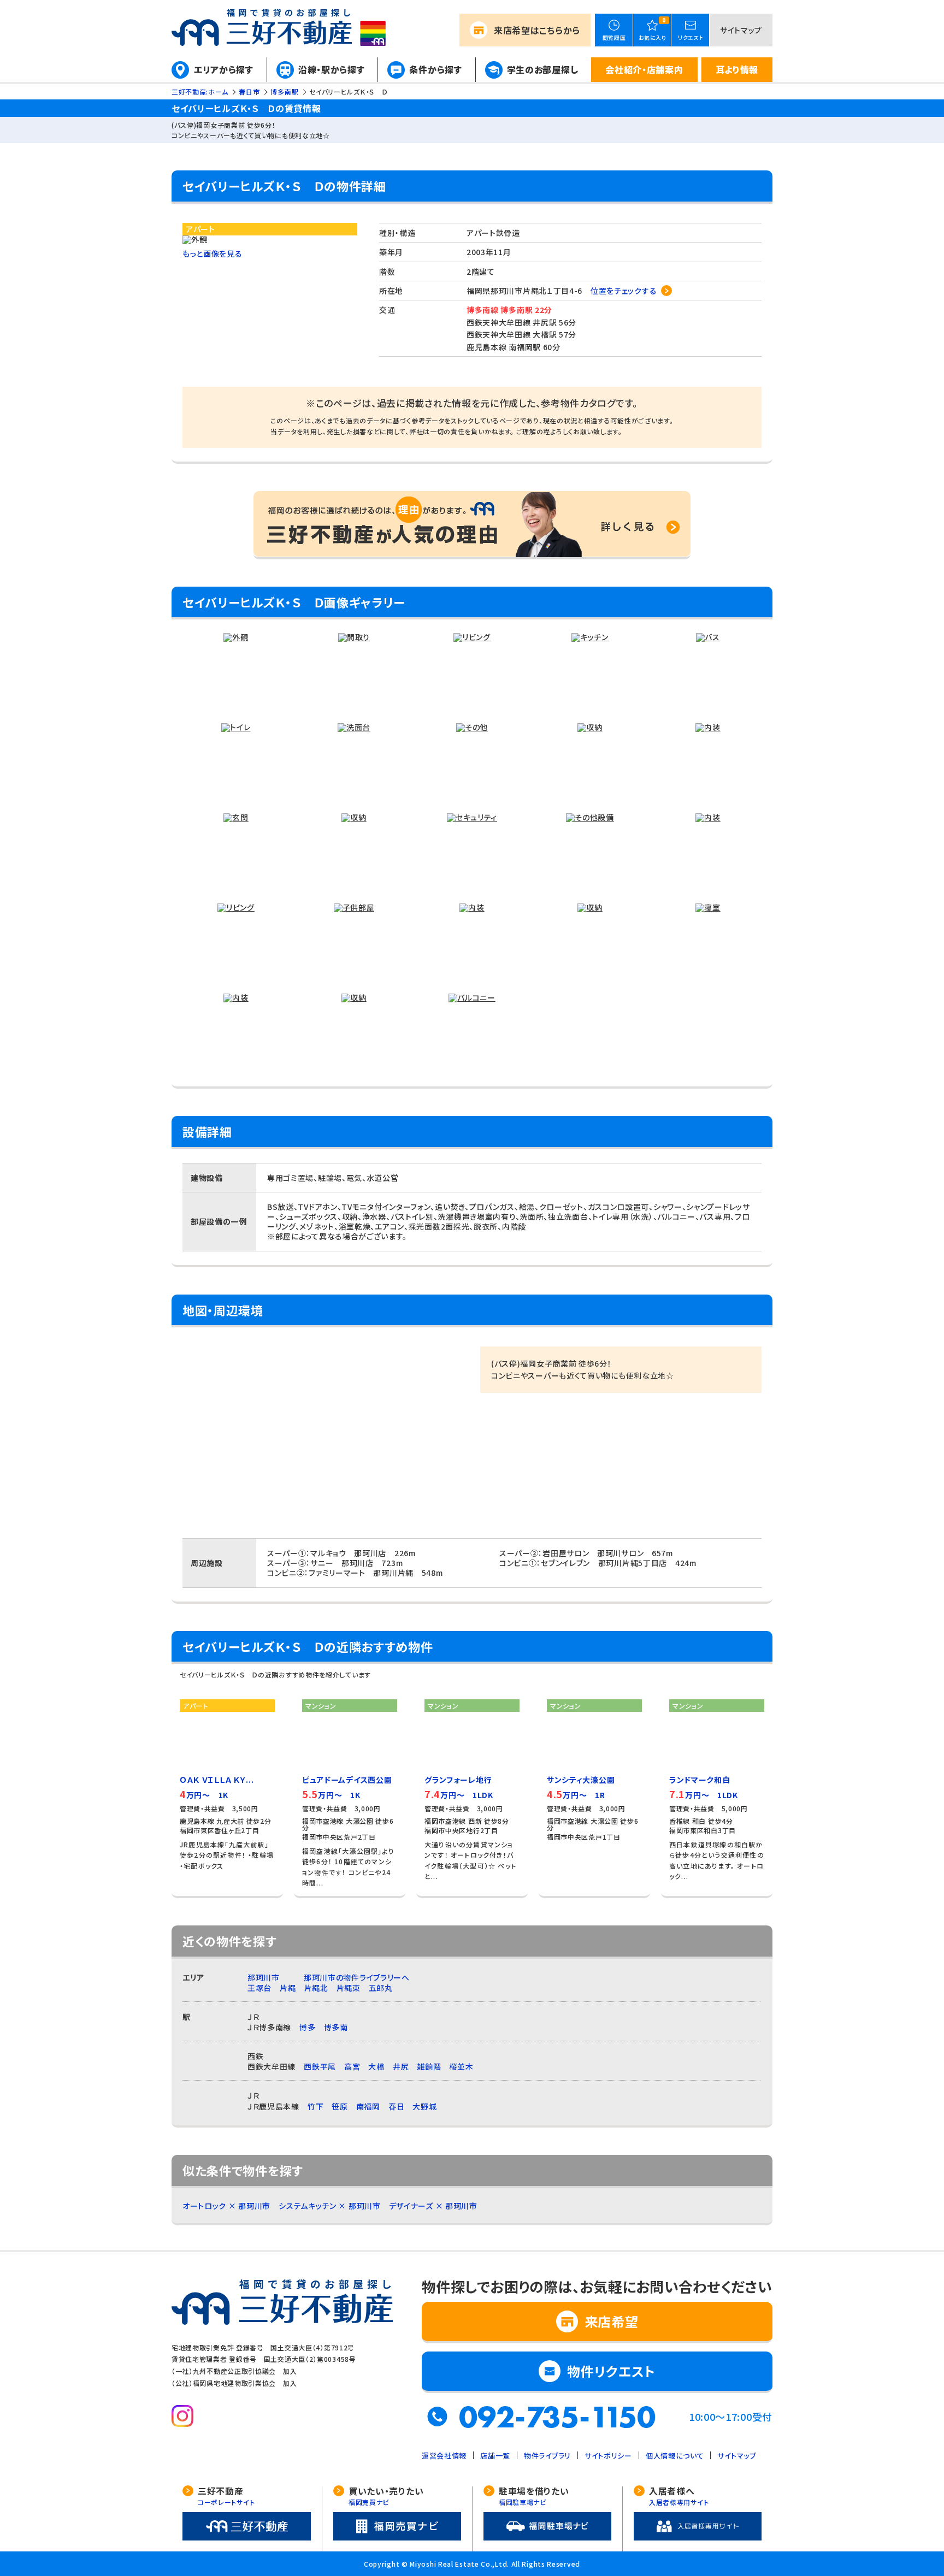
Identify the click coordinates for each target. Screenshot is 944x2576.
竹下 (315, 2106)
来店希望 (537, 30)
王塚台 (259, 1988)
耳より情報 (737, 69)
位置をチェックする (624, 291)
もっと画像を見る (213, 253)
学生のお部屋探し (543, 69)
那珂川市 (264, 1977)
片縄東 (349, 1988)
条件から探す (435, 69)
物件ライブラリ (547, 2456)
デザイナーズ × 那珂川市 (433, 2206)
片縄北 (316, 1988)
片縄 (288, 1988)
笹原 (340, 2106)
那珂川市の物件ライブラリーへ (357, 1977)
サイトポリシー (608, 2456)
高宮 (352, 2066)
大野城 (424, 2106)
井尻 (401, 2066)
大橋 (376, 2066)
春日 (396, 2106)
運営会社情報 (444, 2456)
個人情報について (675, 2456)
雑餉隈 (429, 2066)
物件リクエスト (611, 2371)
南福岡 (368, 2106)
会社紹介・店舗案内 (644, 69)
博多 (307, 2027)
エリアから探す (224, 69)
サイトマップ (741, 30)
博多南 (336, 2027)
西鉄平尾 (320, 2066)
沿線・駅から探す (332, 69)
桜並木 (461, 2066)
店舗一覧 (495, 2456)
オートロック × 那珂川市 (226, 2206)
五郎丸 (381, 1988)
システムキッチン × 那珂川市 (330, 2206)
